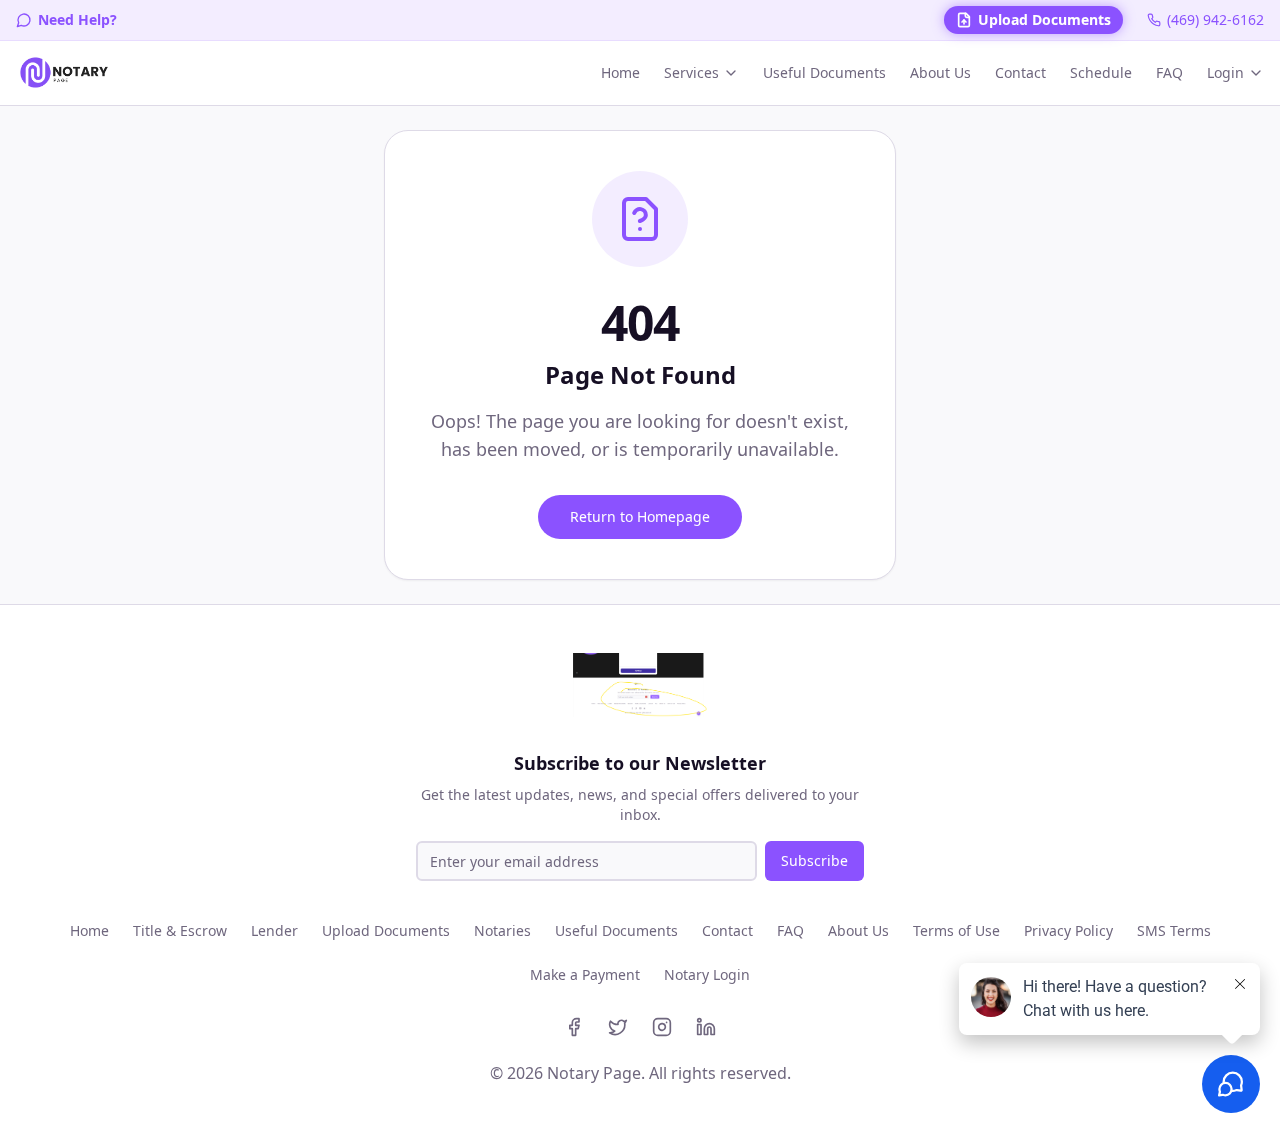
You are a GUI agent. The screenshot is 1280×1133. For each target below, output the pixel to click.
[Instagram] (662, 1027)
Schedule (1101, 72)
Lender (274, 930)
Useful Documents (824, 72)
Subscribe (814, 860)
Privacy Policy (1068, 930)
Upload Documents (1044, 19)
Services (691, 72)
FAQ (1169, 72)
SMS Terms (1174, 930)
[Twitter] (618, 1027)
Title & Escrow (180, 930)
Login (1225, 72)
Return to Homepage (640, 516)
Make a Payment (585, 974)
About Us (940, 72)
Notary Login (707, 974)
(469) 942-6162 (1215, 19)
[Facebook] (574, 1027)
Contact (1020, 72)
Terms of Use (956, 930)
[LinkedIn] (706, 1027)
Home (620, 72)
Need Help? (77, 19)
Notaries (502, 930)
